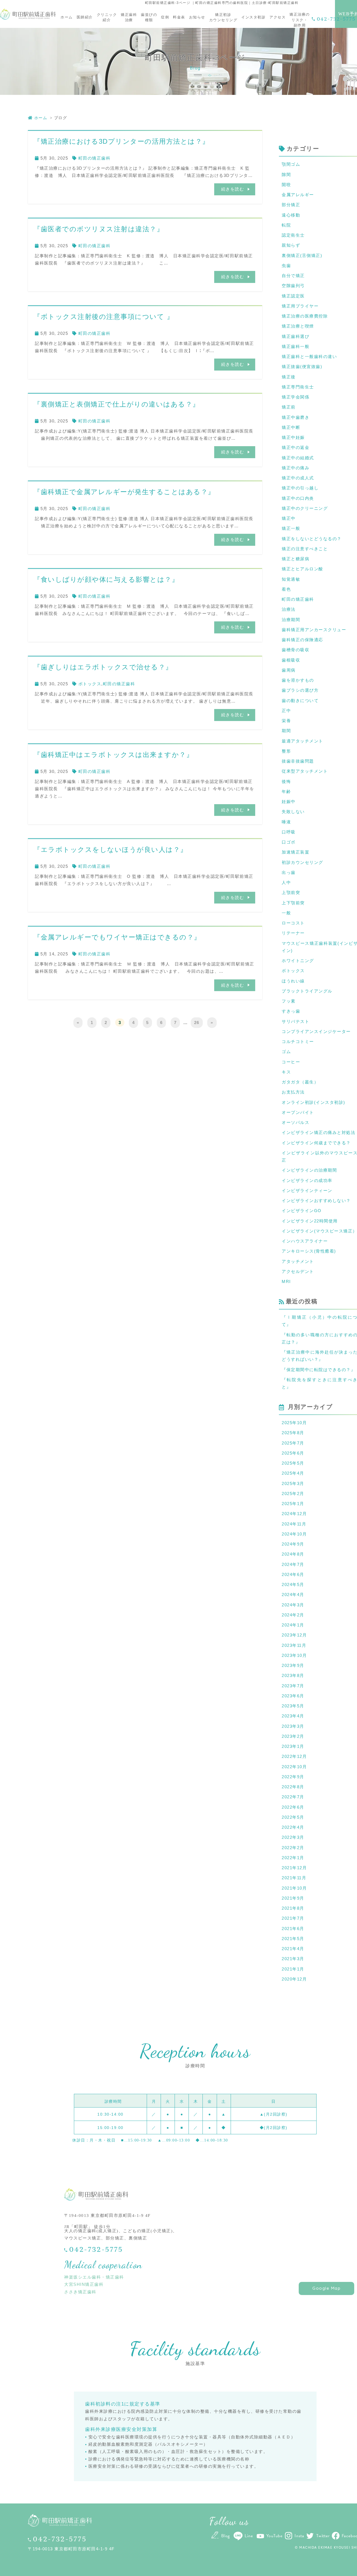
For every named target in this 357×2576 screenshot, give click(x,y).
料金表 (179, 17)
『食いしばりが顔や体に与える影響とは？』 (106, 579)
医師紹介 (85, 17)
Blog (225, 2536)
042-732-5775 (336, 19)
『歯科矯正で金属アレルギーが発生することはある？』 (124, 492)
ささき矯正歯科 (80, 2292)
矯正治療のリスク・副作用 (300, 20)
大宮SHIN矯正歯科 (84, 2284)
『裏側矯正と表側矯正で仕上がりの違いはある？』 (117, 404)
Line (249, 2536)
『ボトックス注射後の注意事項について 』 (104, 317)
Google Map (326, 2288)
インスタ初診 (253, 17)
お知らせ (197, 17)
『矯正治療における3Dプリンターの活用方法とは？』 (121, 141)
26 (197, 1023)
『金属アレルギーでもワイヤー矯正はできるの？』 (117, 937)
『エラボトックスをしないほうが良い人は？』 (110, 850)
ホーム (67, 17)
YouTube (274, 2536)
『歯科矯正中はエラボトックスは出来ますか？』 (113, 755)
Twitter (323, 2536)
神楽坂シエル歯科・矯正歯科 (94, 2277)
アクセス (278, 17)
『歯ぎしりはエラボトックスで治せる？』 (103, 667)
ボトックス (90, 684)
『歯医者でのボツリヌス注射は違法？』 (99, 229)
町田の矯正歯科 (95, 158)
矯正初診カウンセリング (223, 17)
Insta (299, 2536)
